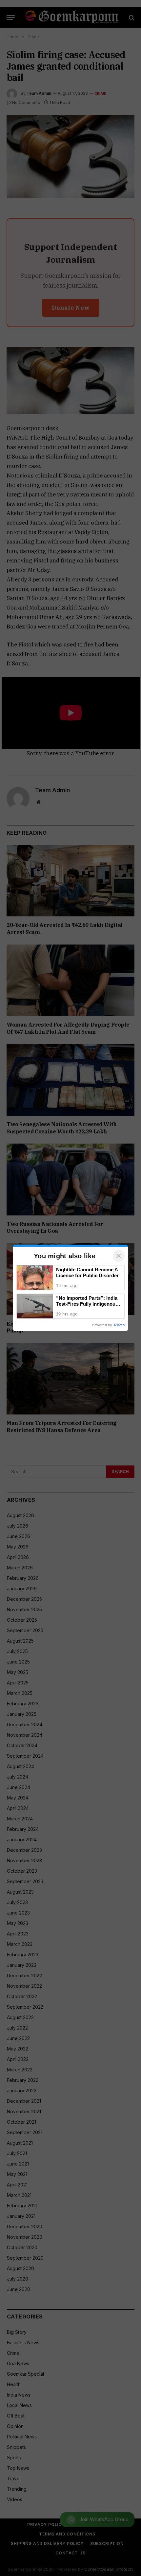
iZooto (119, 1325)
